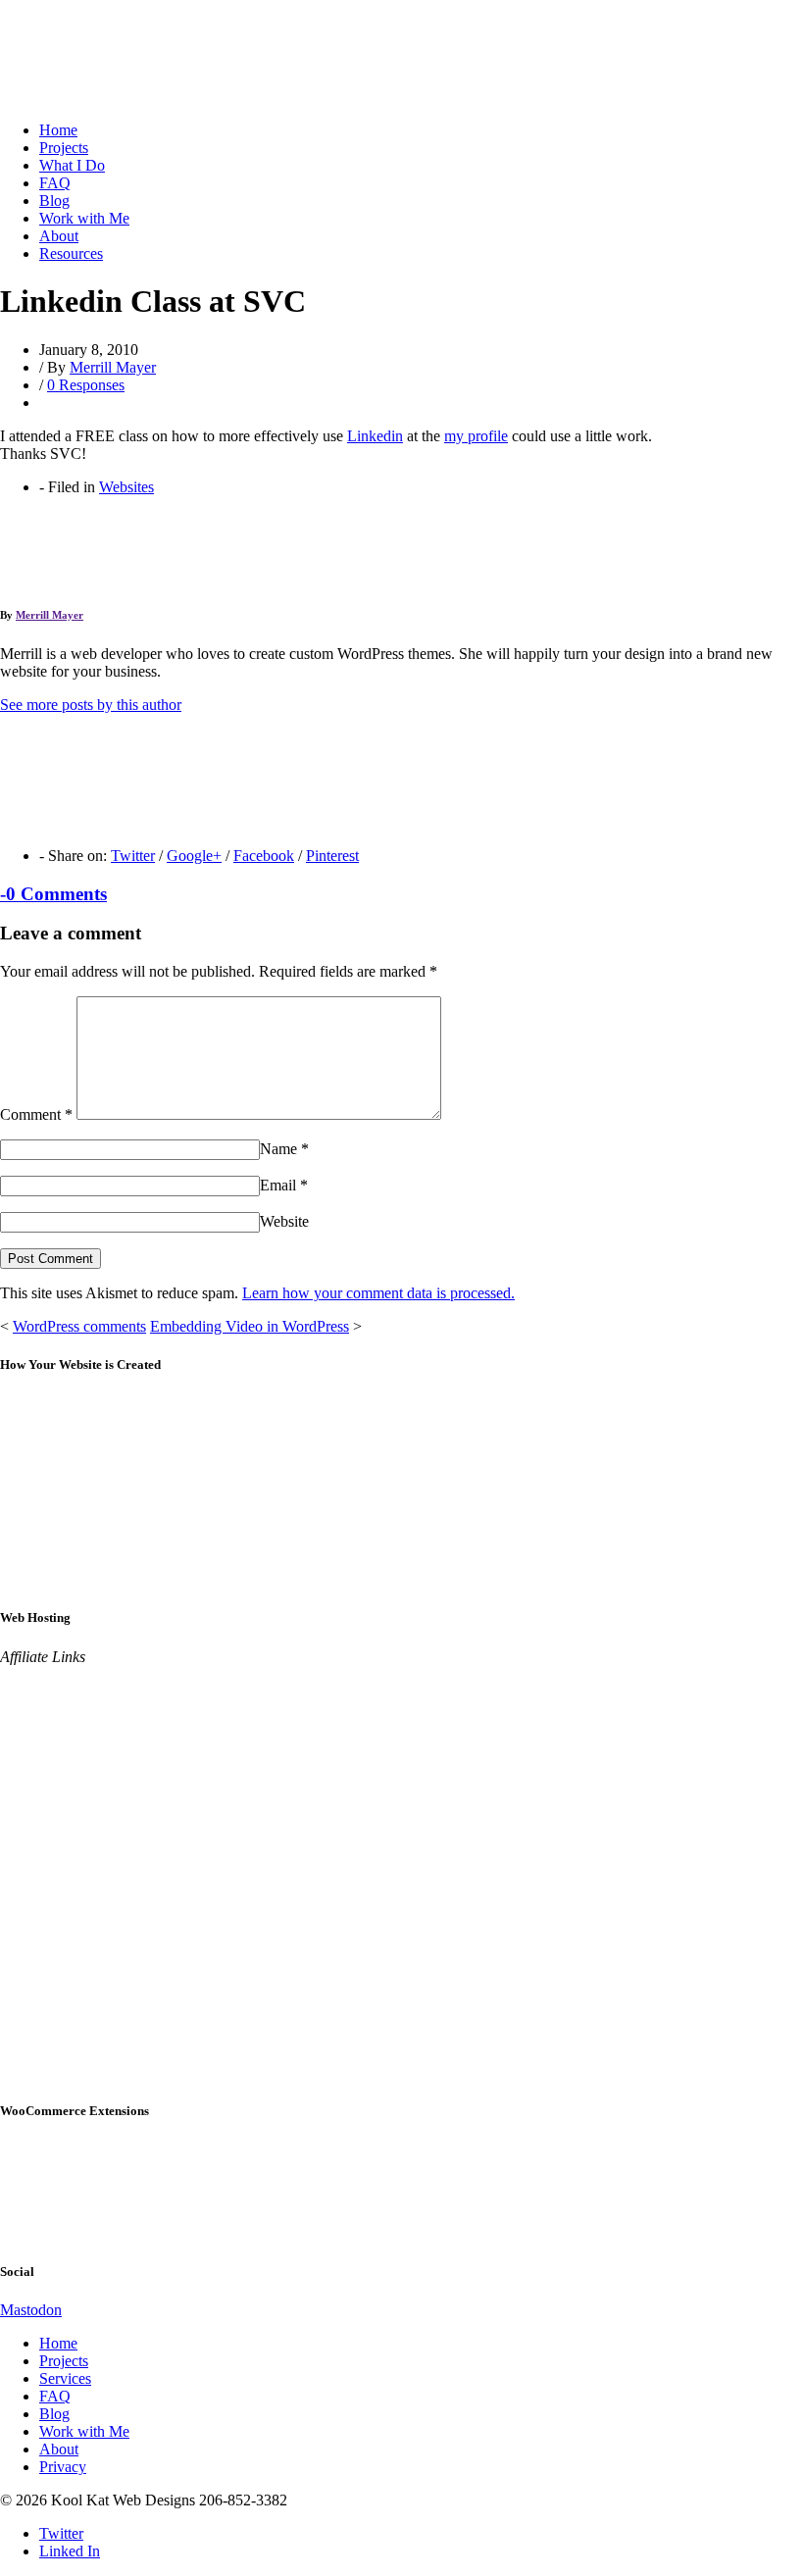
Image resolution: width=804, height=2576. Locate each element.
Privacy (63, 2467)
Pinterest (332, 856)
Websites (126, 487)
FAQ (55, 183)
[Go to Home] (75, 97)
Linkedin (375, 436)
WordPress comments (79, 1326)
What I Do (72, 165)
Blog (54, 201)
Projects (64, 148)
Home (58, 130)
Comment (36, 1114)
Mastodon (31, 2310)
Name (284, 1149)
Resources (71, 253)
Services (65, 2378)
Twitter (133, 856)
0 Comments (53, 894)
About (59, 236)
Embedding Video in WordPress (250, 1326)
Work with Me (84, 218)
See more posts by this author (91, 705)
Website (284, 1221)
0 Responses (86, 385)
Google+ (194, 856)
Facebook (264, 856)
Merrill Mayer (113, 367)
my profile (476, 436)
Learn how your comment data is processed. (378, 1293)
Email (284, 1185)
